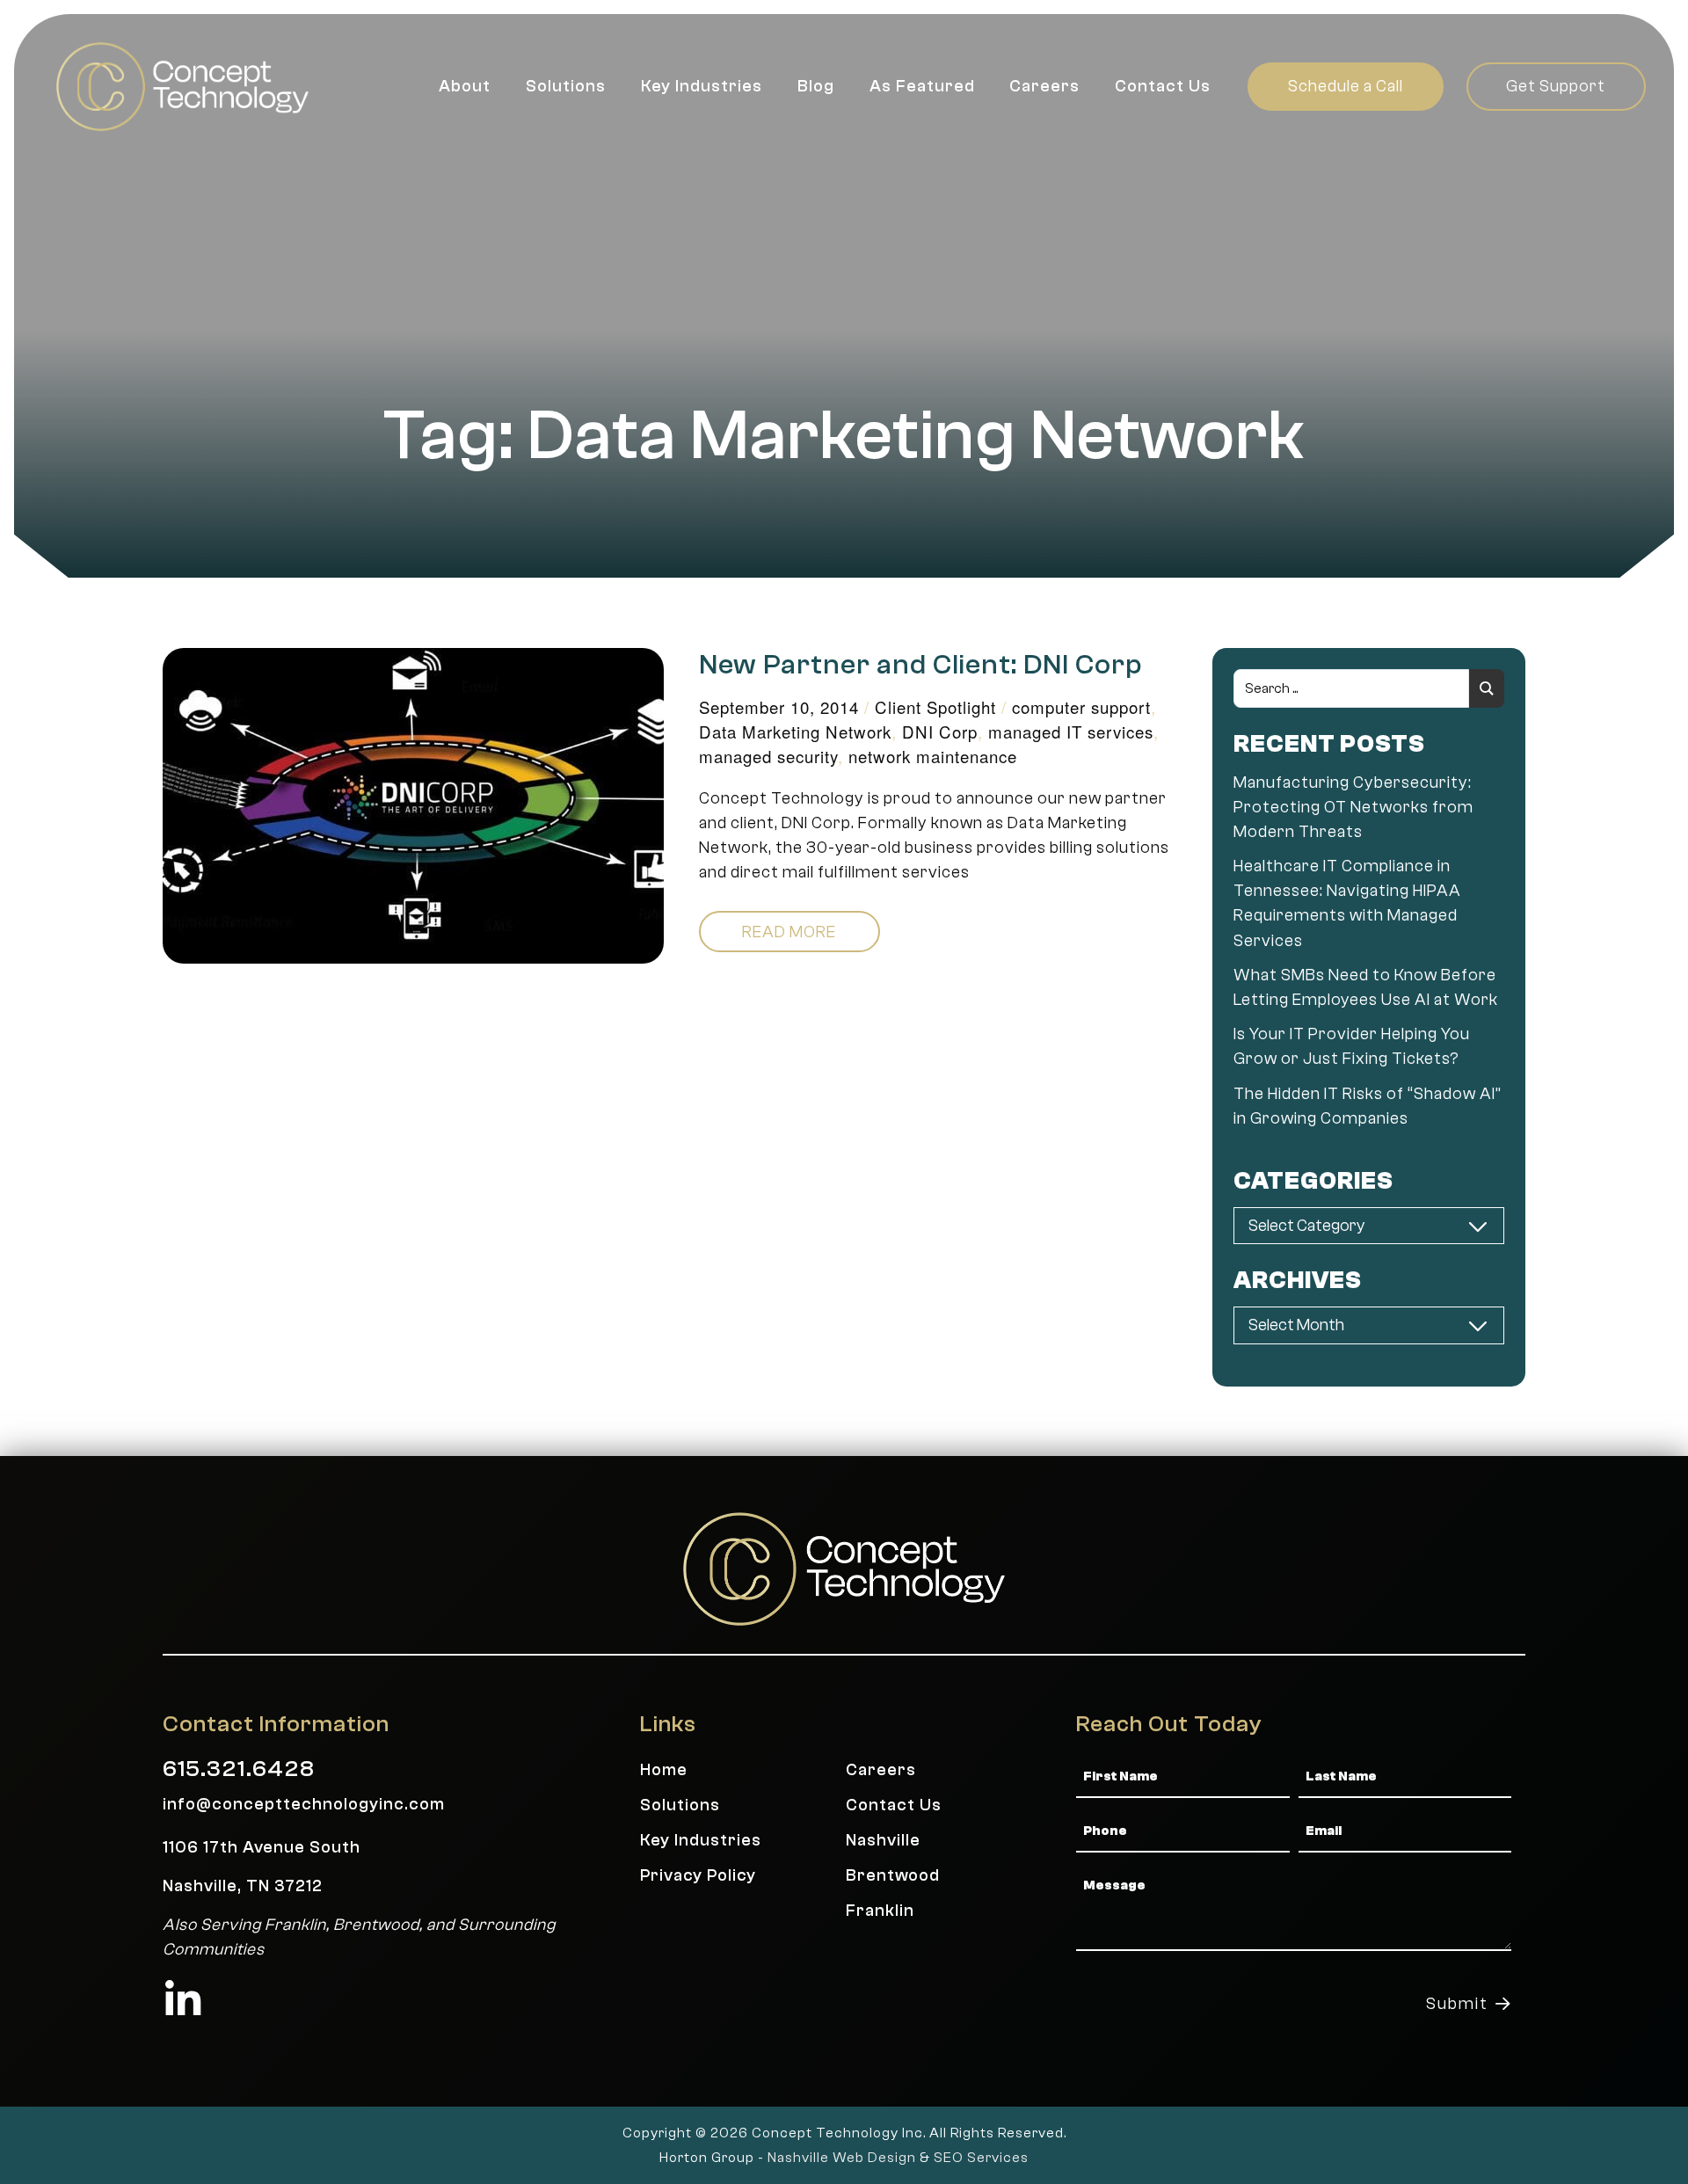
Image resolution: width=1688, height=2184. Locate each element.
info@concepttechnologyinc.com (304, 1804)
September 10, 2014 (779, 707)
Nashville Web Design (842, 2158)
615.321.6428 (239, 1769)
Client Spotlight (935, 707)
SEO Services (981, 2158)
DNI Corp (940, 732)
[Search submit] (1487, 688)
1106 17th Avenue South (262, 1847)
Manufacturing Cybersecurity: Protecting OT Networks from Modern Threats (1353, 807)
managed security (768, 756)
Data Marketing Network (795, 732)
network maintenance (933, 756)
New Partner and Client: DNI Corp (921, 665)
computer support (1081, 707)
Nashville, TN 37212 (243, 1886)
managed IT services (1071, 732)
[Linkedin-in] (183, 2000)
